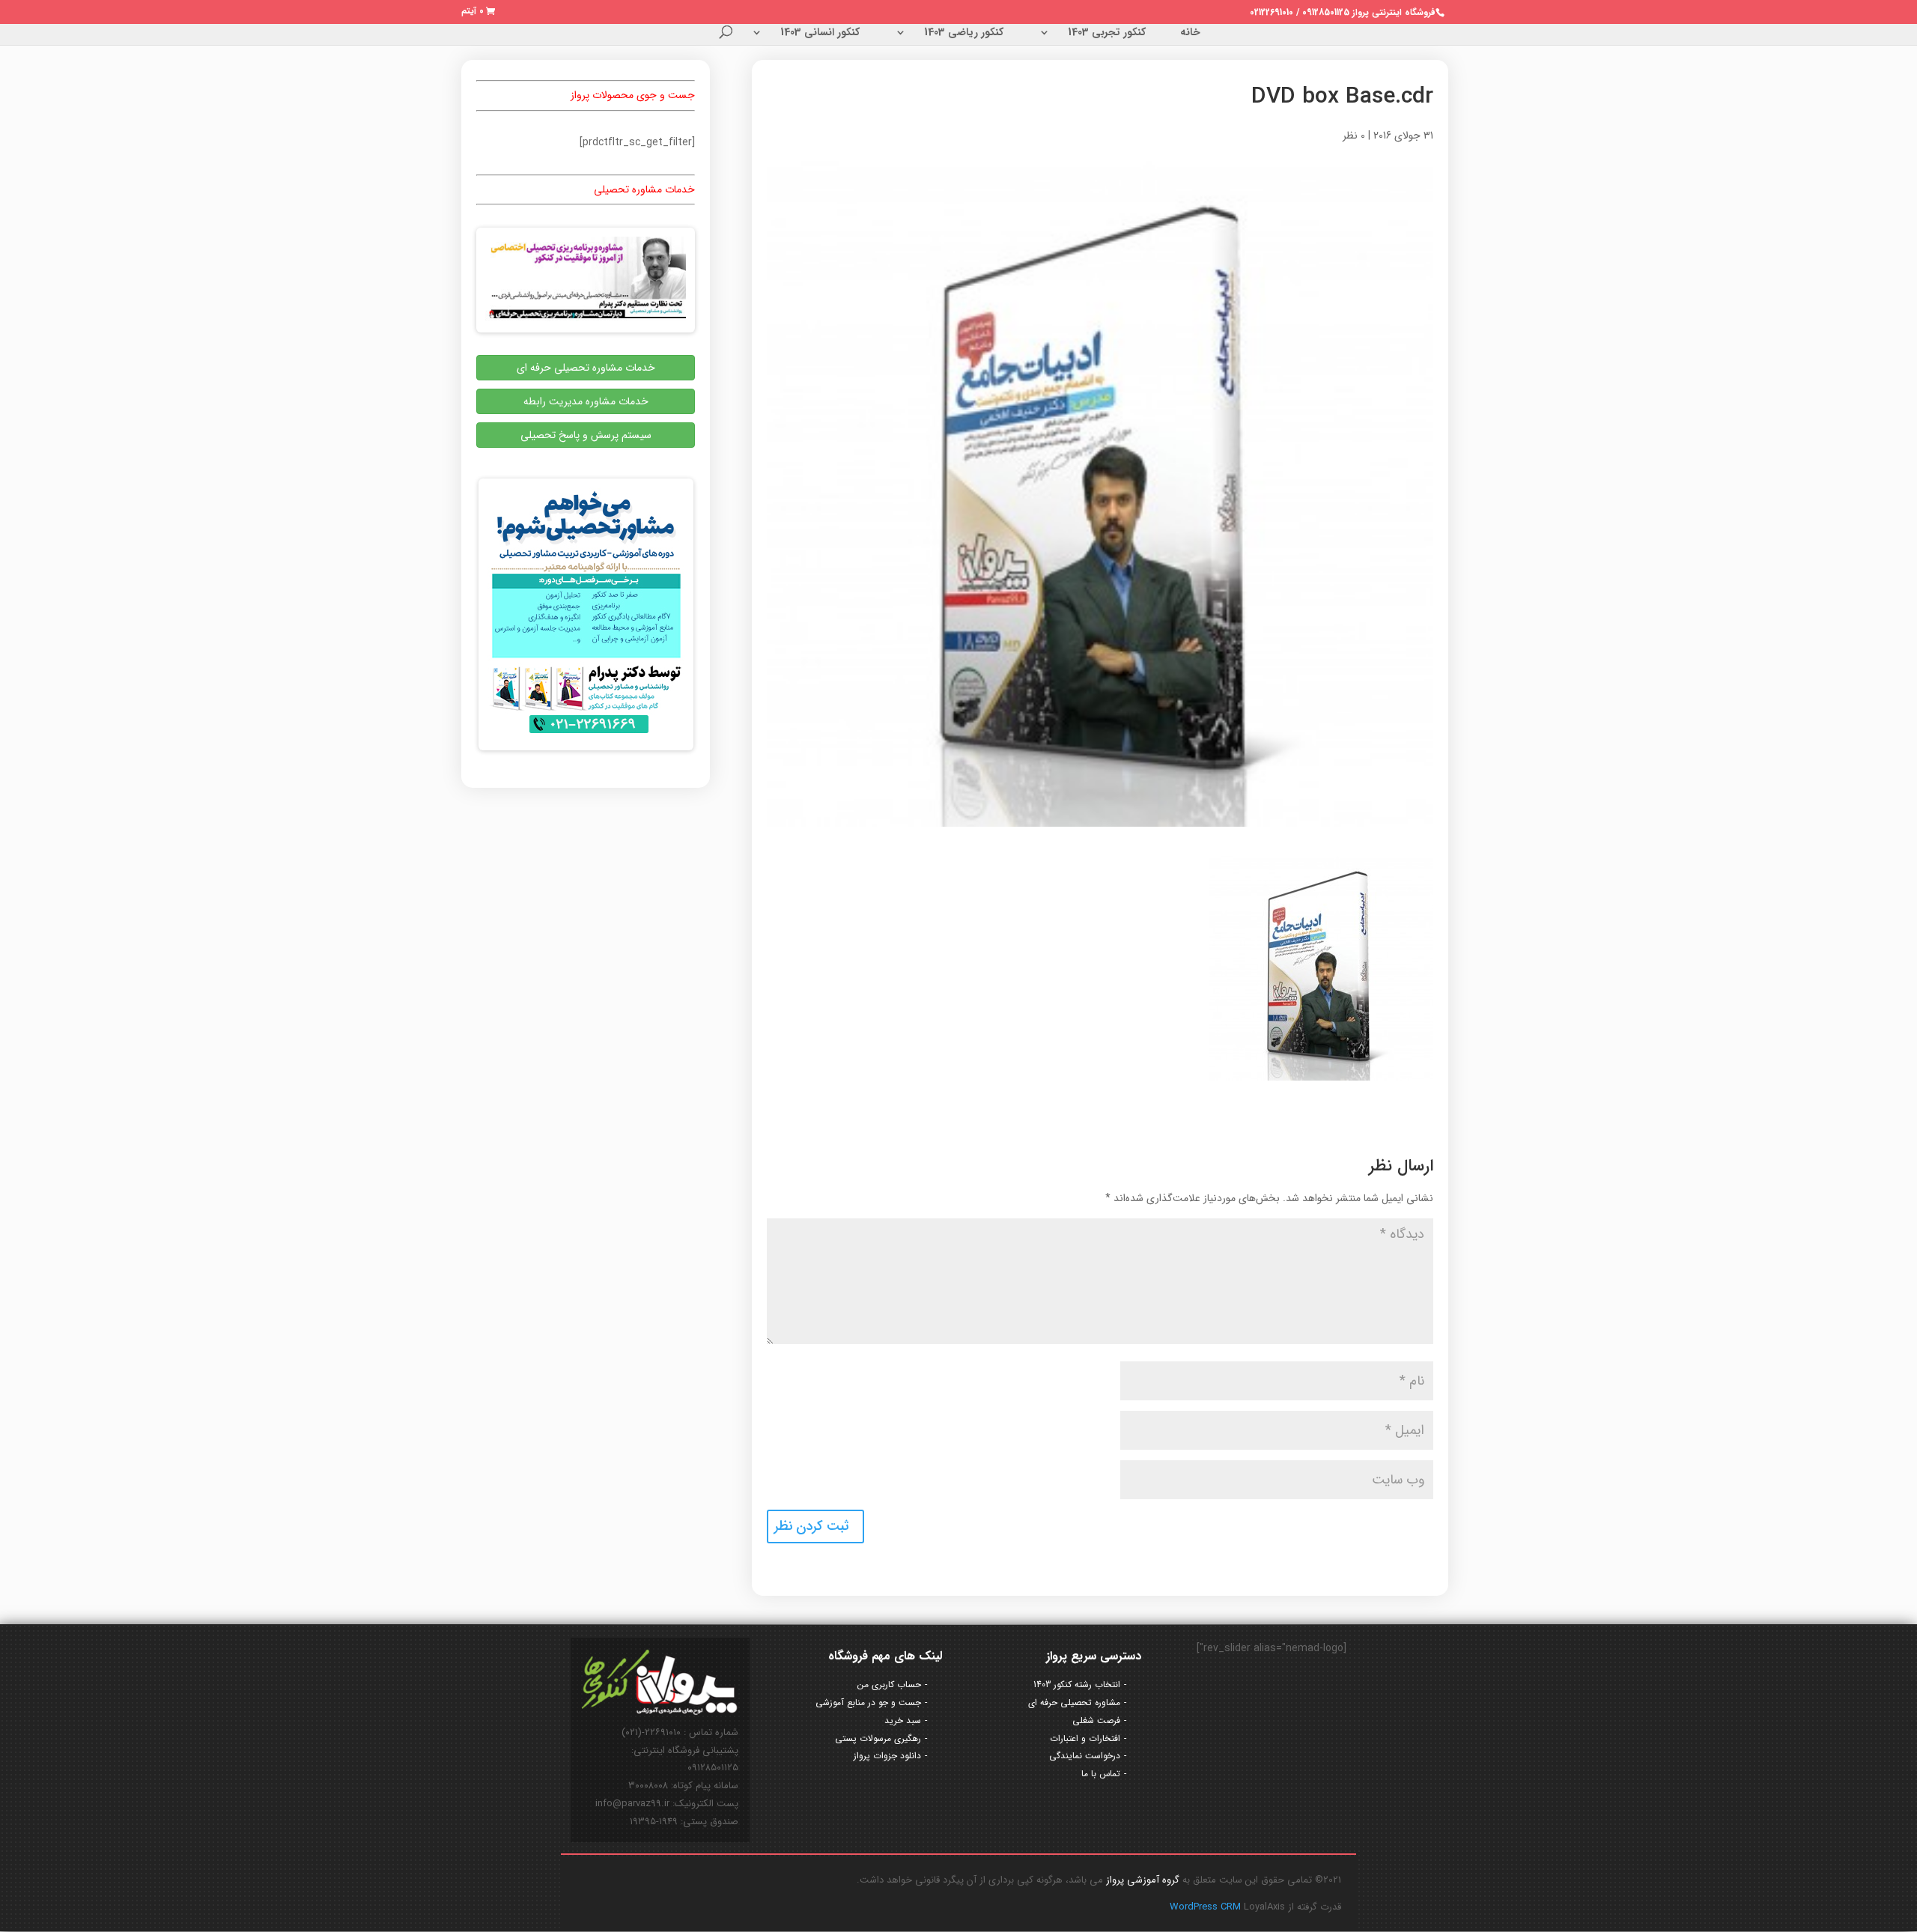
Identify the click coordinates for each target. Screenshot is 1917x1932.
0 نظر (1354, 136)
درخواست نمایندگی (1085, 1756)
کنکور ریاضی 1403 (964, 34)
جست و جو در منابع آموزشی (868, 1702)
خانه (1190, 34)
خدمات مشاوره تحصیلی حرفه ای (586, 368)
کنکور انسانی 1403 (820, 34)
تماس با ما (1101, 1774)
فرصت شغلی (1096, 1720)
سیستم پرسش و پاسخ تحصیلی (586, 435)
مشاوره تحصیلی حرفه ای (1074, 1702)
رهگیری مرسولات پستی (878, 1738)
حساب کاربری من (889, 1685)
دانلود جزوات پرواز (887, 1756)
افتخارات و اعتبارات (1085, 1738)
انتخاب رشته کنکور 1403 (1077, 1685)
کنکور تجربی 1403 (1107, 34)
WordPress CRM (1207, 1907)
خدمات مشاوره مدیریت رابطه (586, 401)
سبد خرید (903, 1720)
